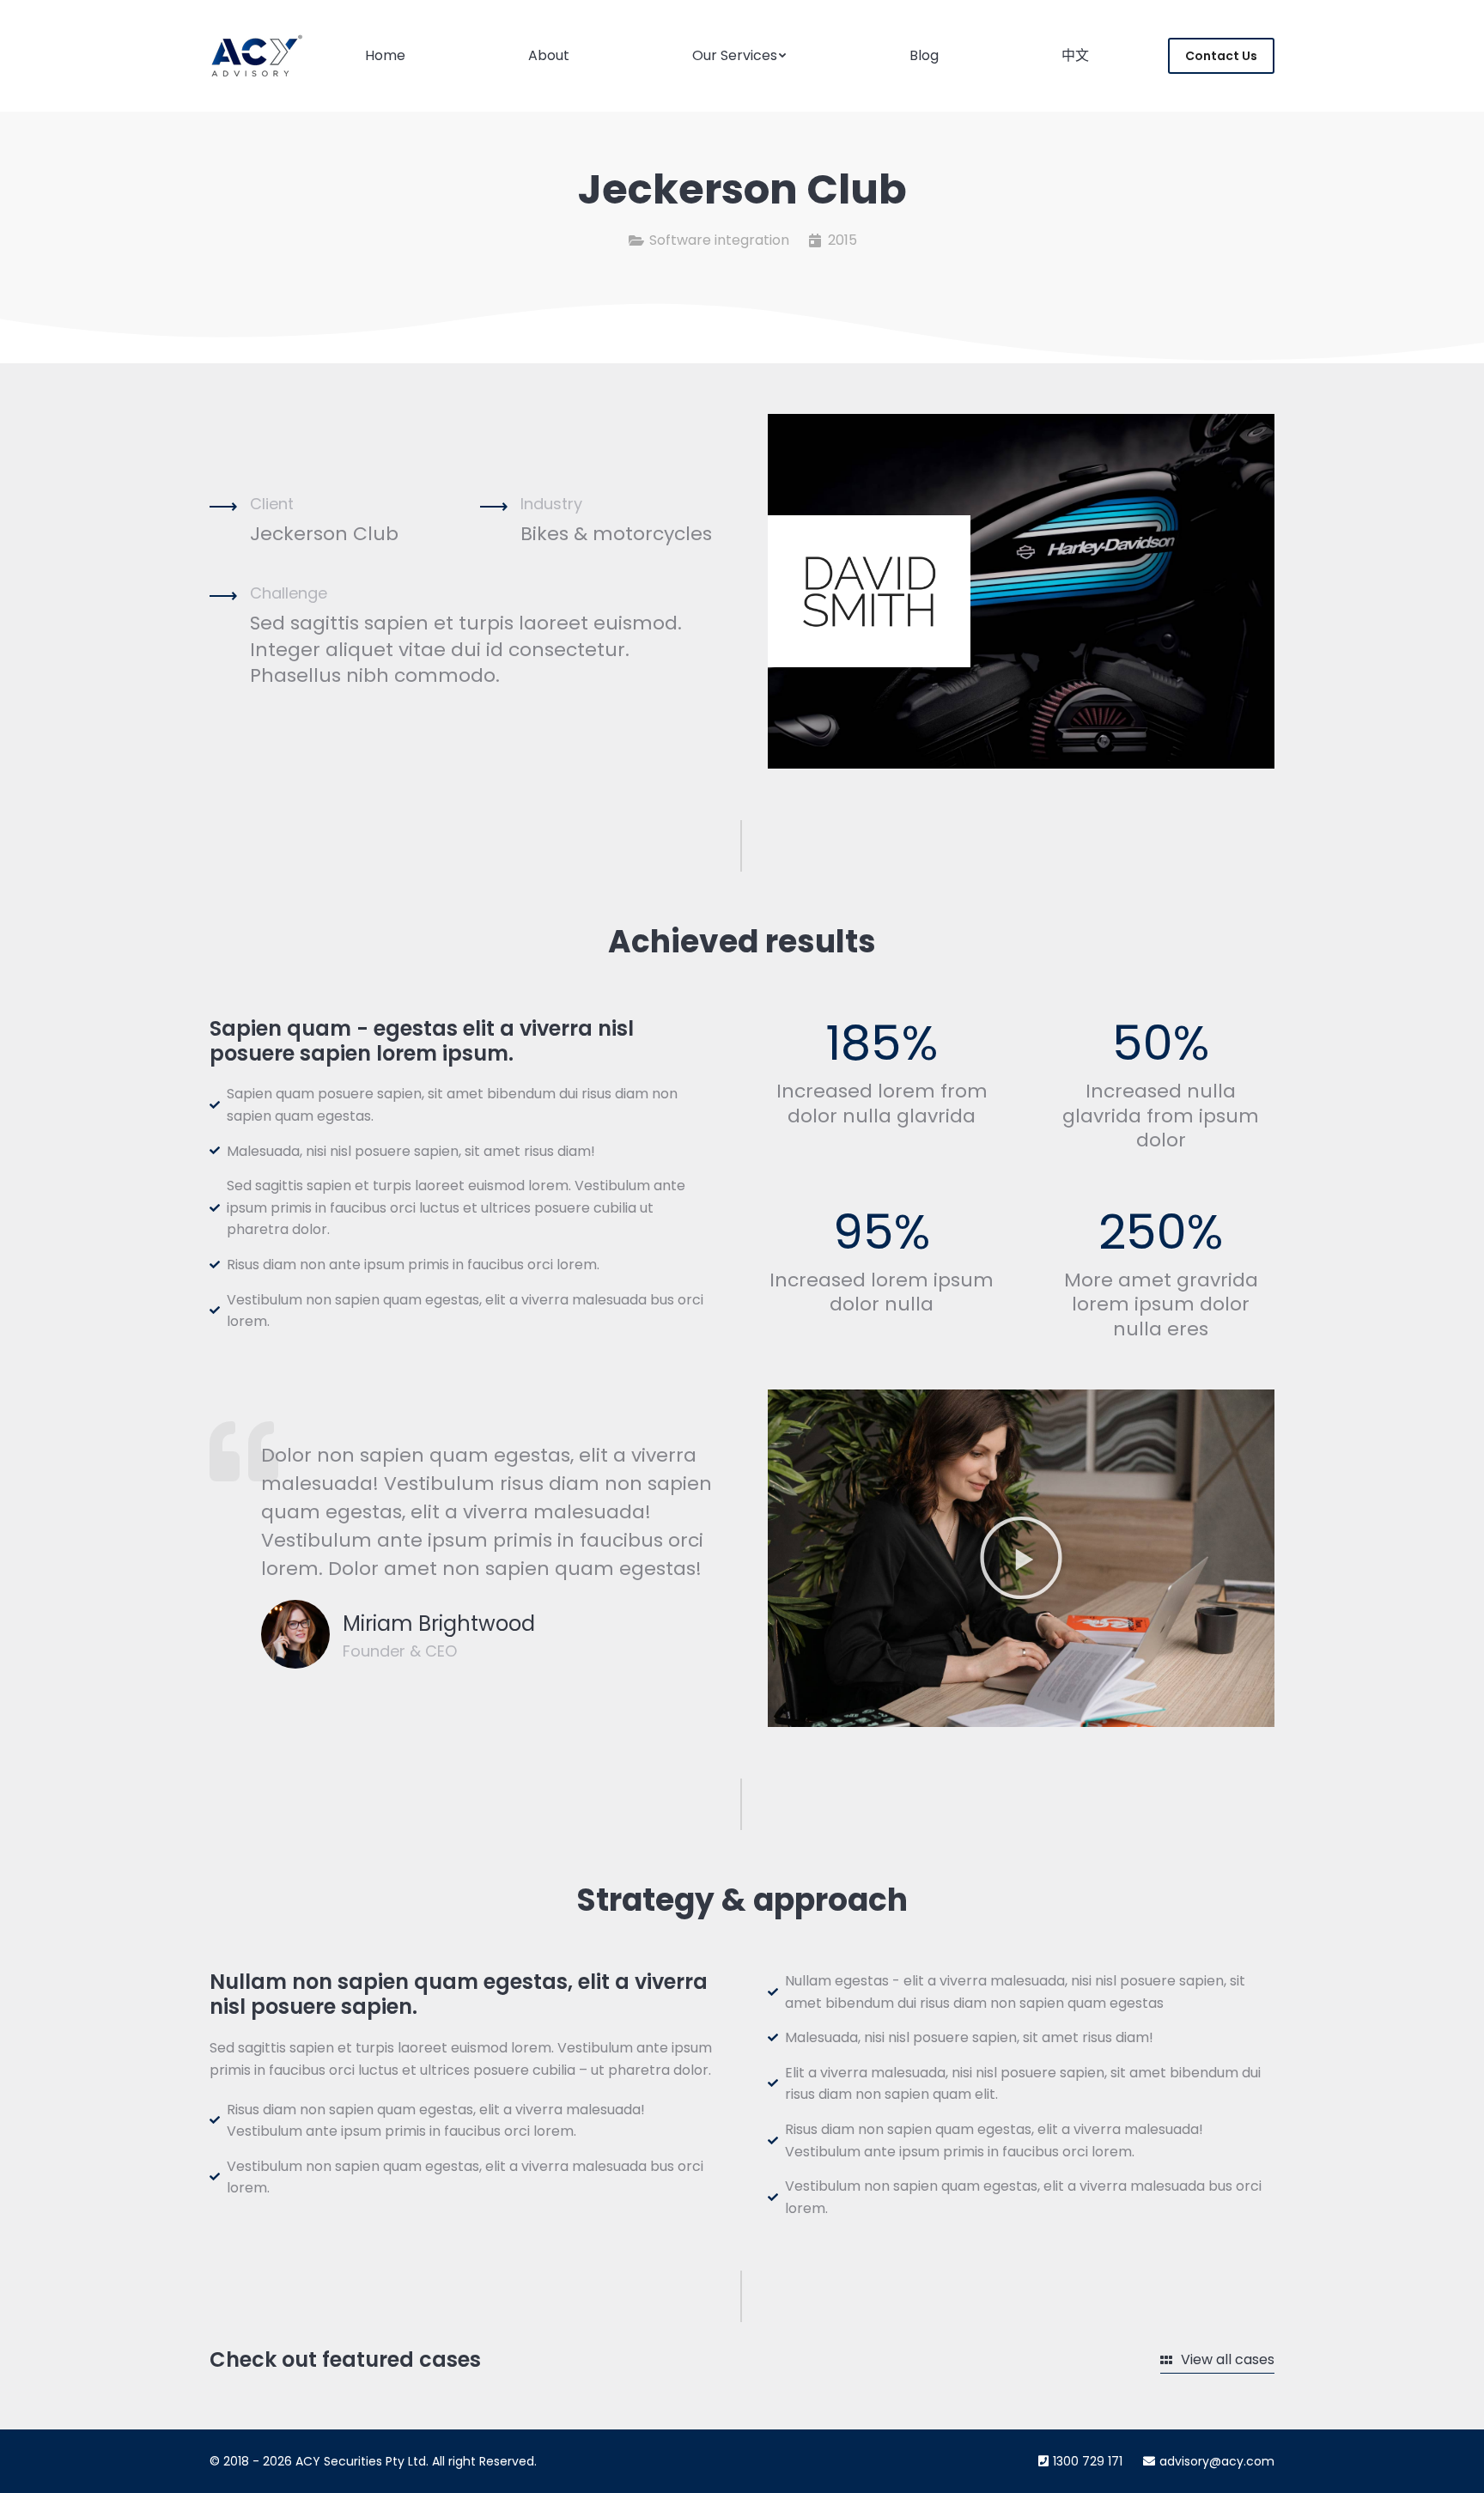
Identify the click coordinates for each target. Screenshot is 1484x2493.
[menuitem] (385, 56)
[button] (1021, 1558)
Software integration (719, 240)
